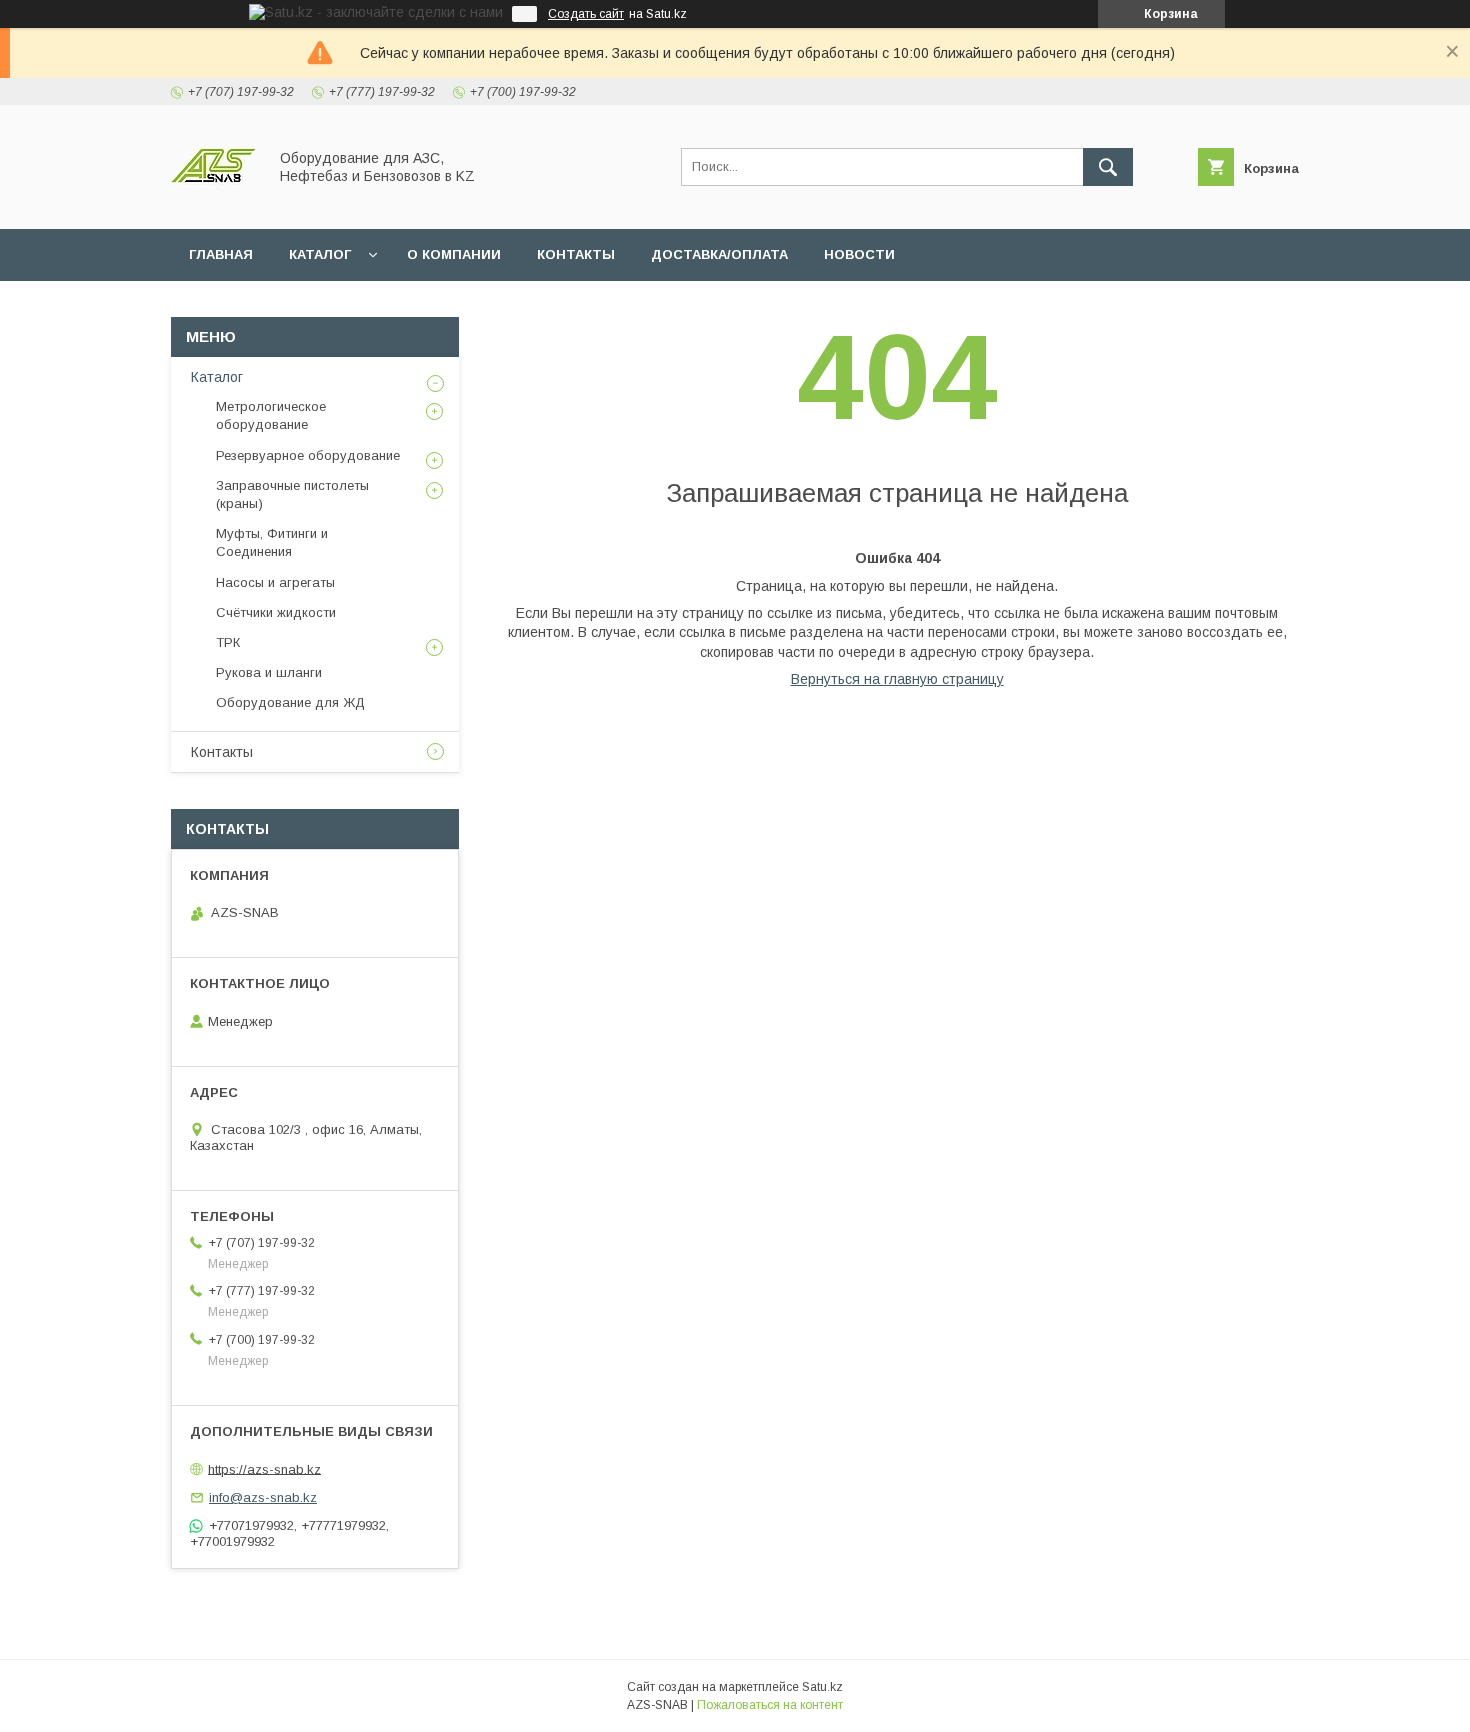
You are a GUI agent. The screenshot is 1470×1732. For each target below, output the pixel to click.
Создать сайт (586, 14)
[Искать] (1108, 167)
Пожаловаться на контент (770, 1705)
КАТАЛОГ (320, 254)
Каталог (217, 377)
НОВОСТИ (859, 254)
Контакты (222, 752)
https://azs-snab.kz (264, 1468)
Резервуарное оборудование (308, 455)
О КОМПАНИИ (454, 254)
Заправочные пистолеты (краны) (292, 494)
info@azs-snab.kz (263, 1497)
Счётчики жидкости (276, 612)
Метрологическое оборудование (271, 415)
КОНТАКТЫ (576, 254)
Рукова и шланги (269, 672)
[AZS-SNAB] (213, 203)
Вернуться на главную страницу (897, 679)
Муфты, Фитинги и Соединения (272, 542)
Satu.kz (822, 1687)
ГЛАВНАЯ (221, 254)
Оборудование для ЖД (290, 702)
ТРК (228, 642)
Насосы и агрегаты (275, 582)
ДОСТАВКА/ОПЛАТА (719, 254)
